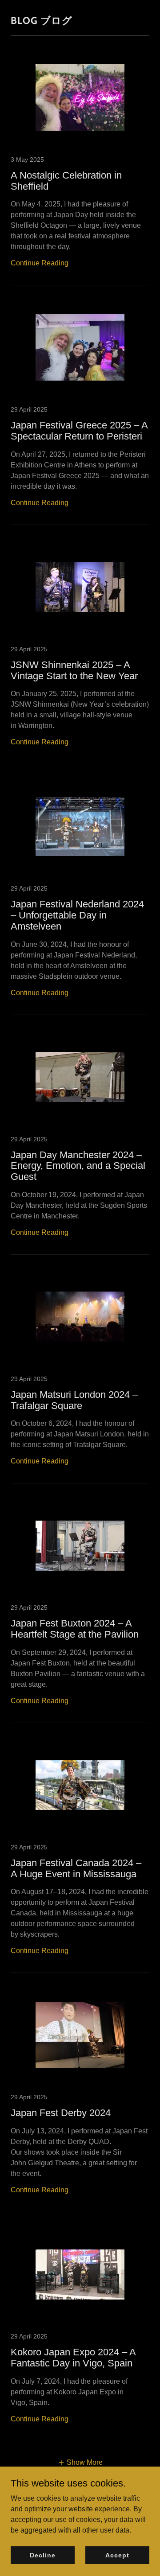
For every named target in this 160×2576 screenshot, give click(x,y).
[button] (80, 2463)
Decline (42, 2555)
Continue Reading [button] (40, 263)
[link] (80, 169)
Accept (117, 2555)
